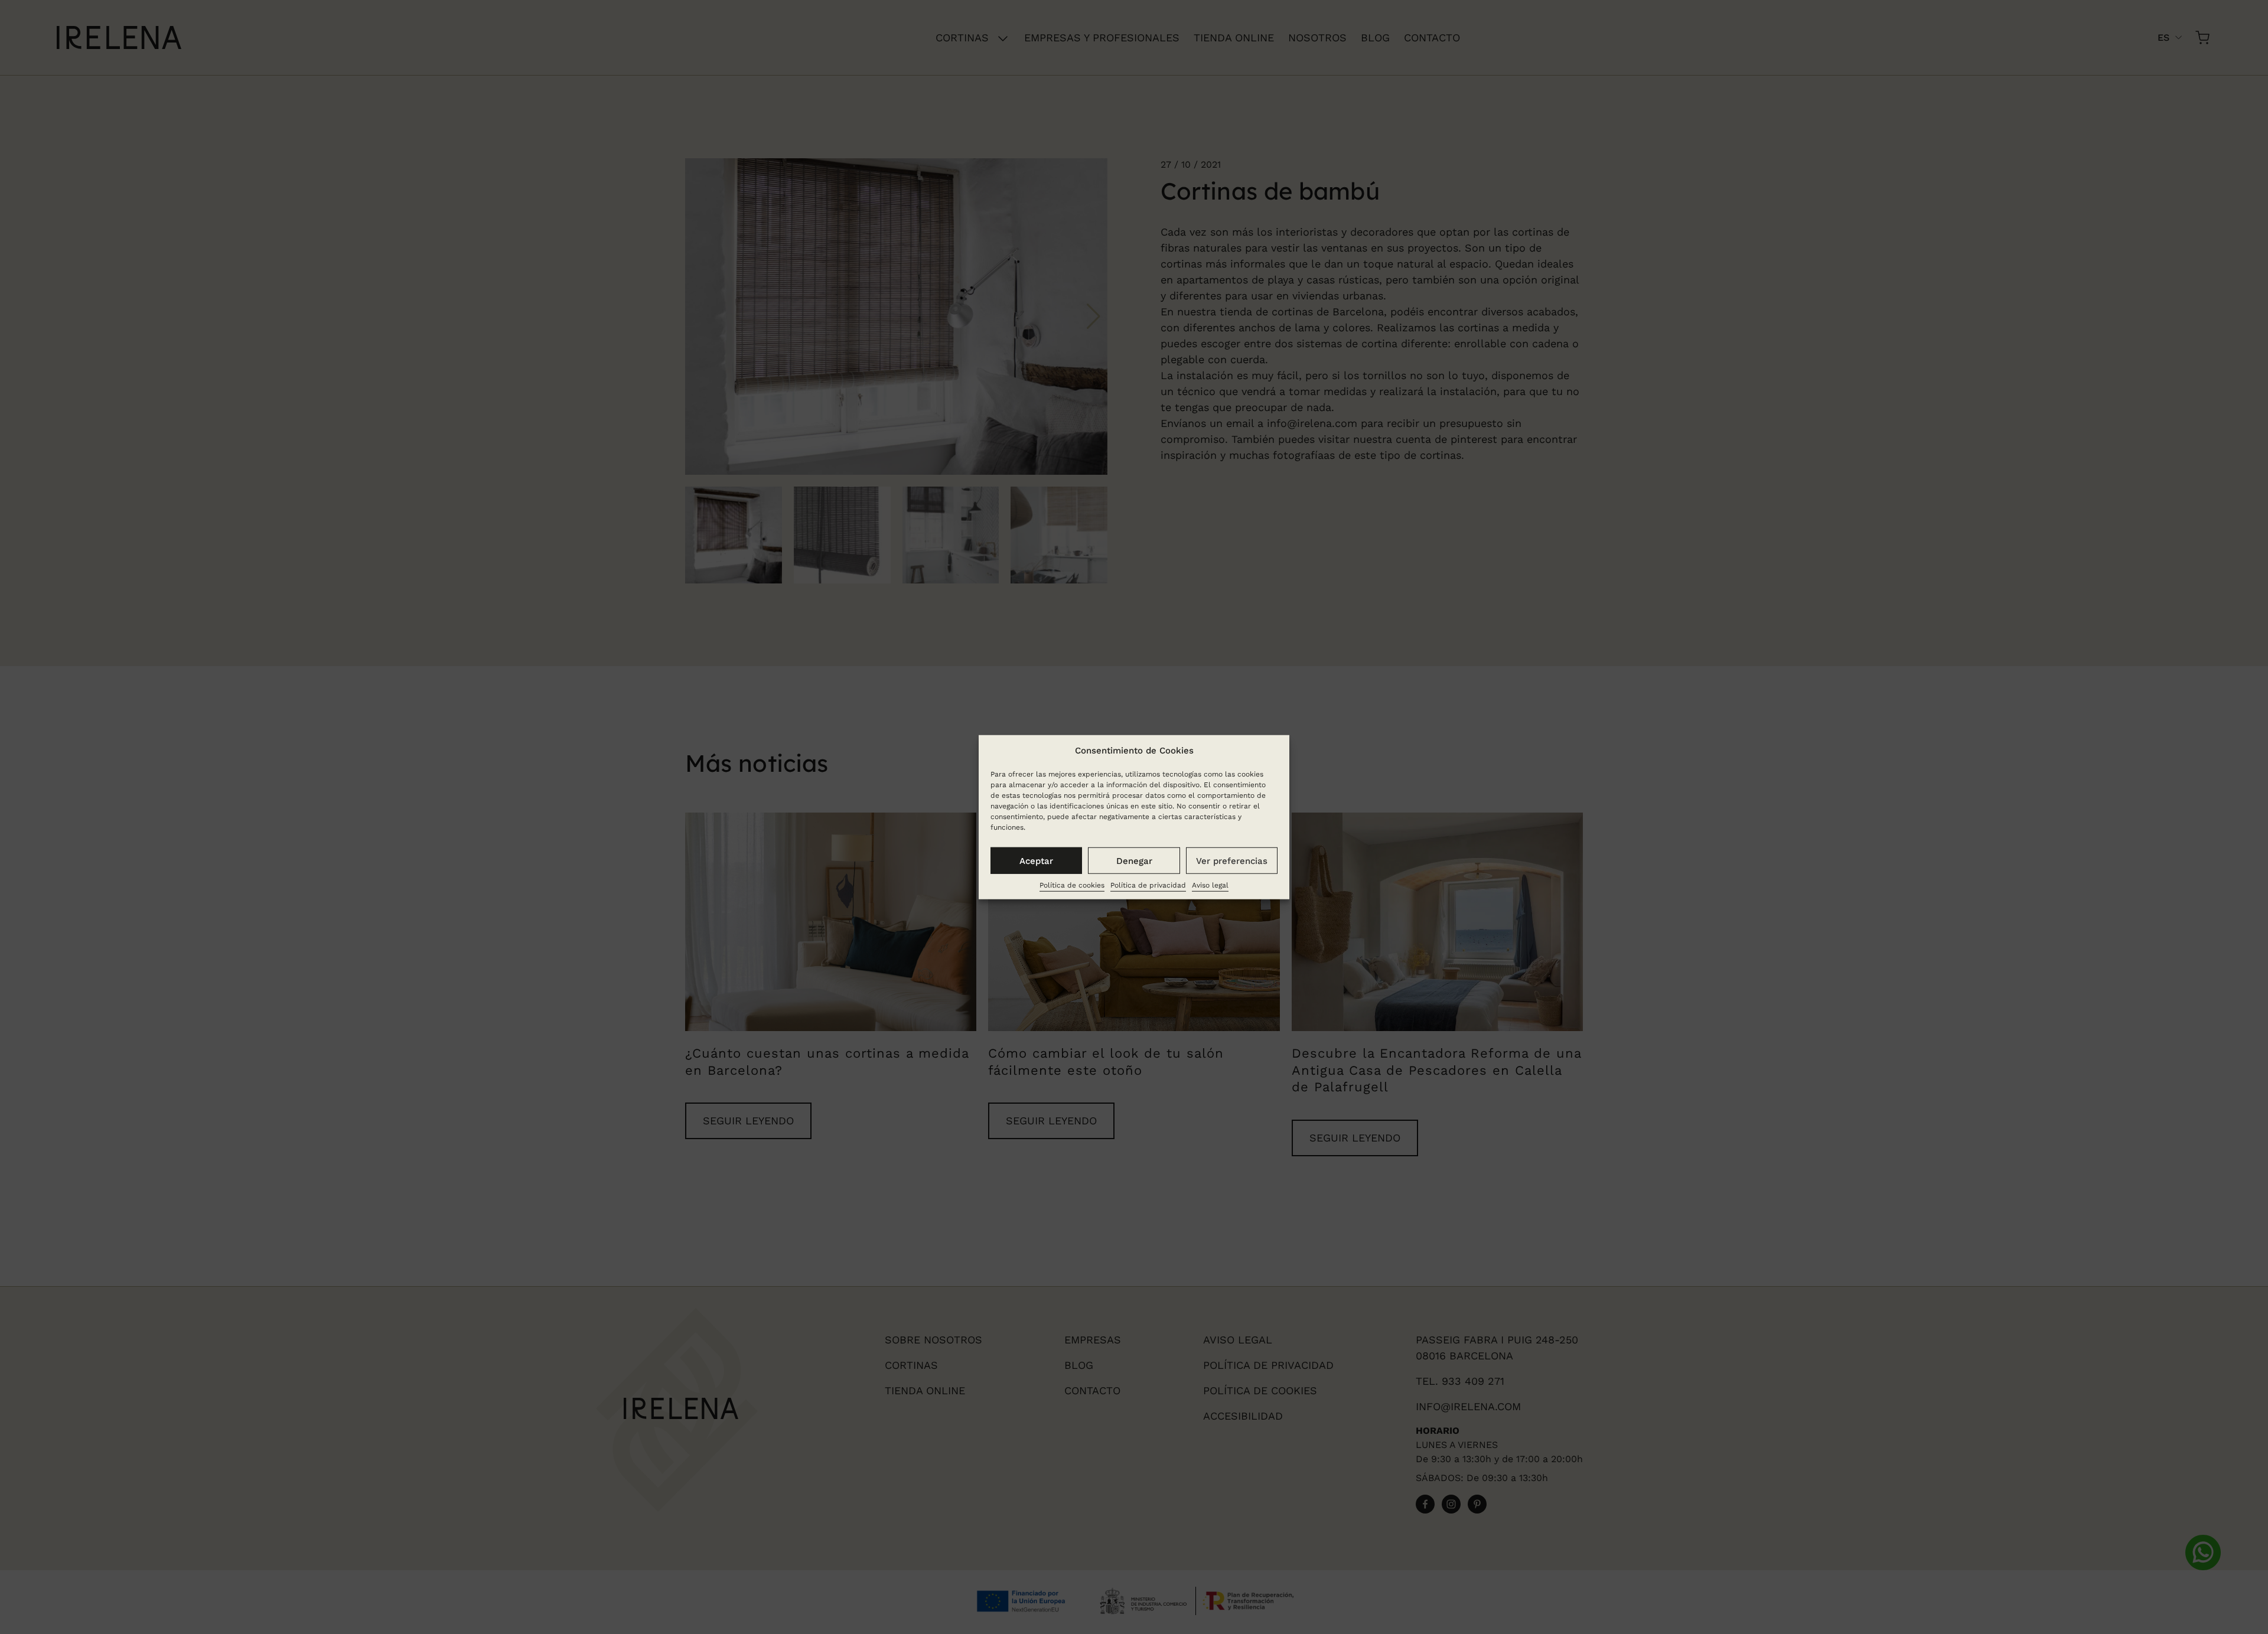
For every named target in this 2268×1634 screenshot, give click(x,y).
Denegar (1134, 860)
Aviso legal (1210, 885)
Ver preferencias (1232, 860)
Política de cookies (1072, 885)
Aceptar (1036, 860)
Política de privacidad (1148, 885)
